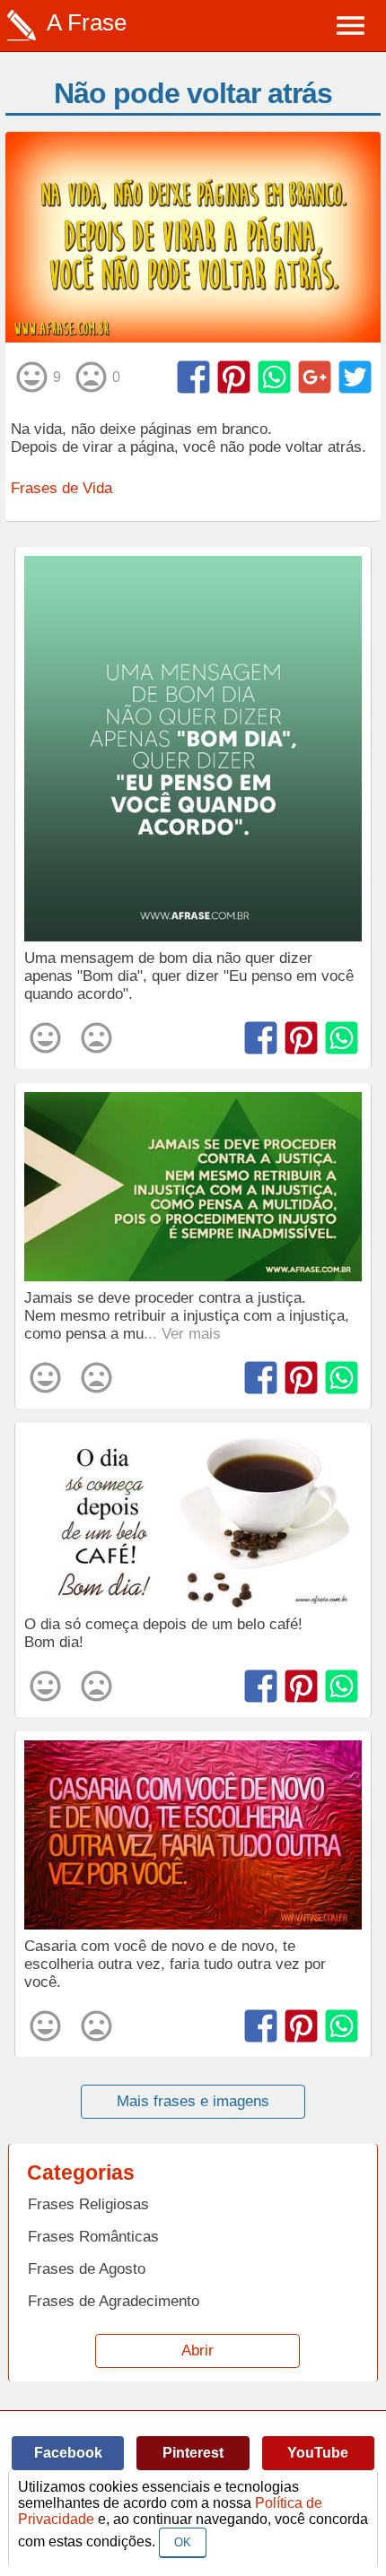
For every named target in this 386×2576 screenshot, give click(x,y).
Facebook (68, 2453)
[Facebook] (193, 377)
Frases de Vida (61, 488)
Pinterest (193, 2453)
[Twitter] (355, 377)
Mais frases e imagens (193, 2101)
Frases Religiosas (88, 2204)
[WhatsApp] (274, 377)
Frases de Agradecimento (114, 2301)
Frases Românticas (93, 2237)
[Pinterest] (234, 377)
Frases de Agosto (87, 2269)
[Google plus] (315, 377)
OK (183, 2542)
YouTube (318, 2453)
